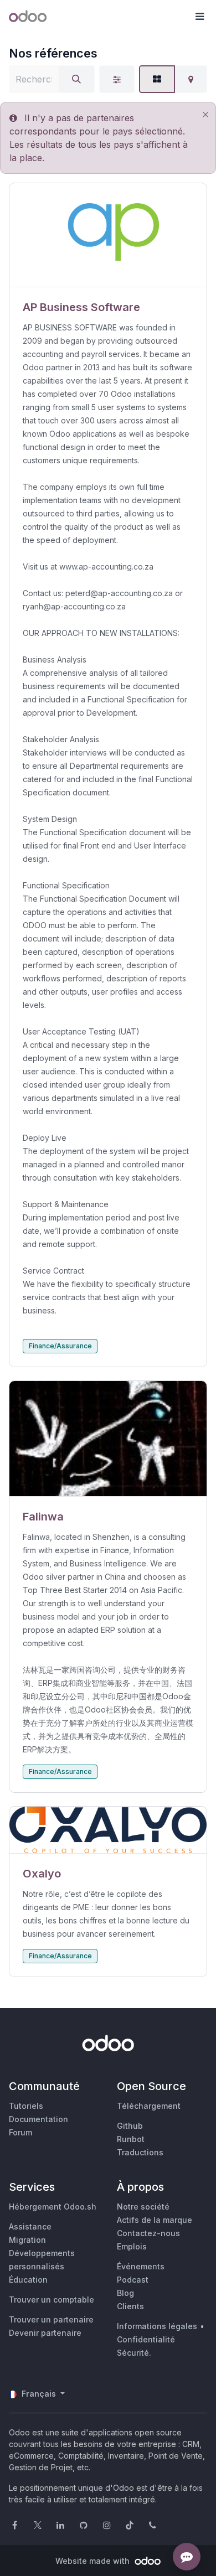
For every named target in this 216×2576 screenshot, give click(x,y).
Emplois (132, 2246)
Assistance (30, 2226)
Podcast (133, 2280)
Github (130, 2126)
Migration (27, 2240)
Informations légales (157, 2326)
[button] (199, 17)
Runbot (131, 2139)
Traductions (140, 2152)
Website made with (94, 2561)
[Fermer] (205, 115)
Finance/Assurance (60, 1346)
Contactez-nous (148, 2233)
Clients (130, 2306)
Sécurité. (134, 2353)
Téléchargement (149, 2106)
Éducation (28, 2280)
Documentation (38, 2119)
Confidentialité (146, 2339)
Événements (141, 2266)
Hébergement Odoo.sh (53, 2207)
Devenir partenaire (45, 2333)
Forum (20, 2132)
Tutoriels (26, 2106)
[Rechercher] (76, 79)
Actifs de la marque (155, 2220)
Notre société (143, 2207)
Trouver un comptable (52, 2300)
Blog (125, 2293)
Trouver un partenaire (51, 2319)
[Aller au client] (108, 235)
